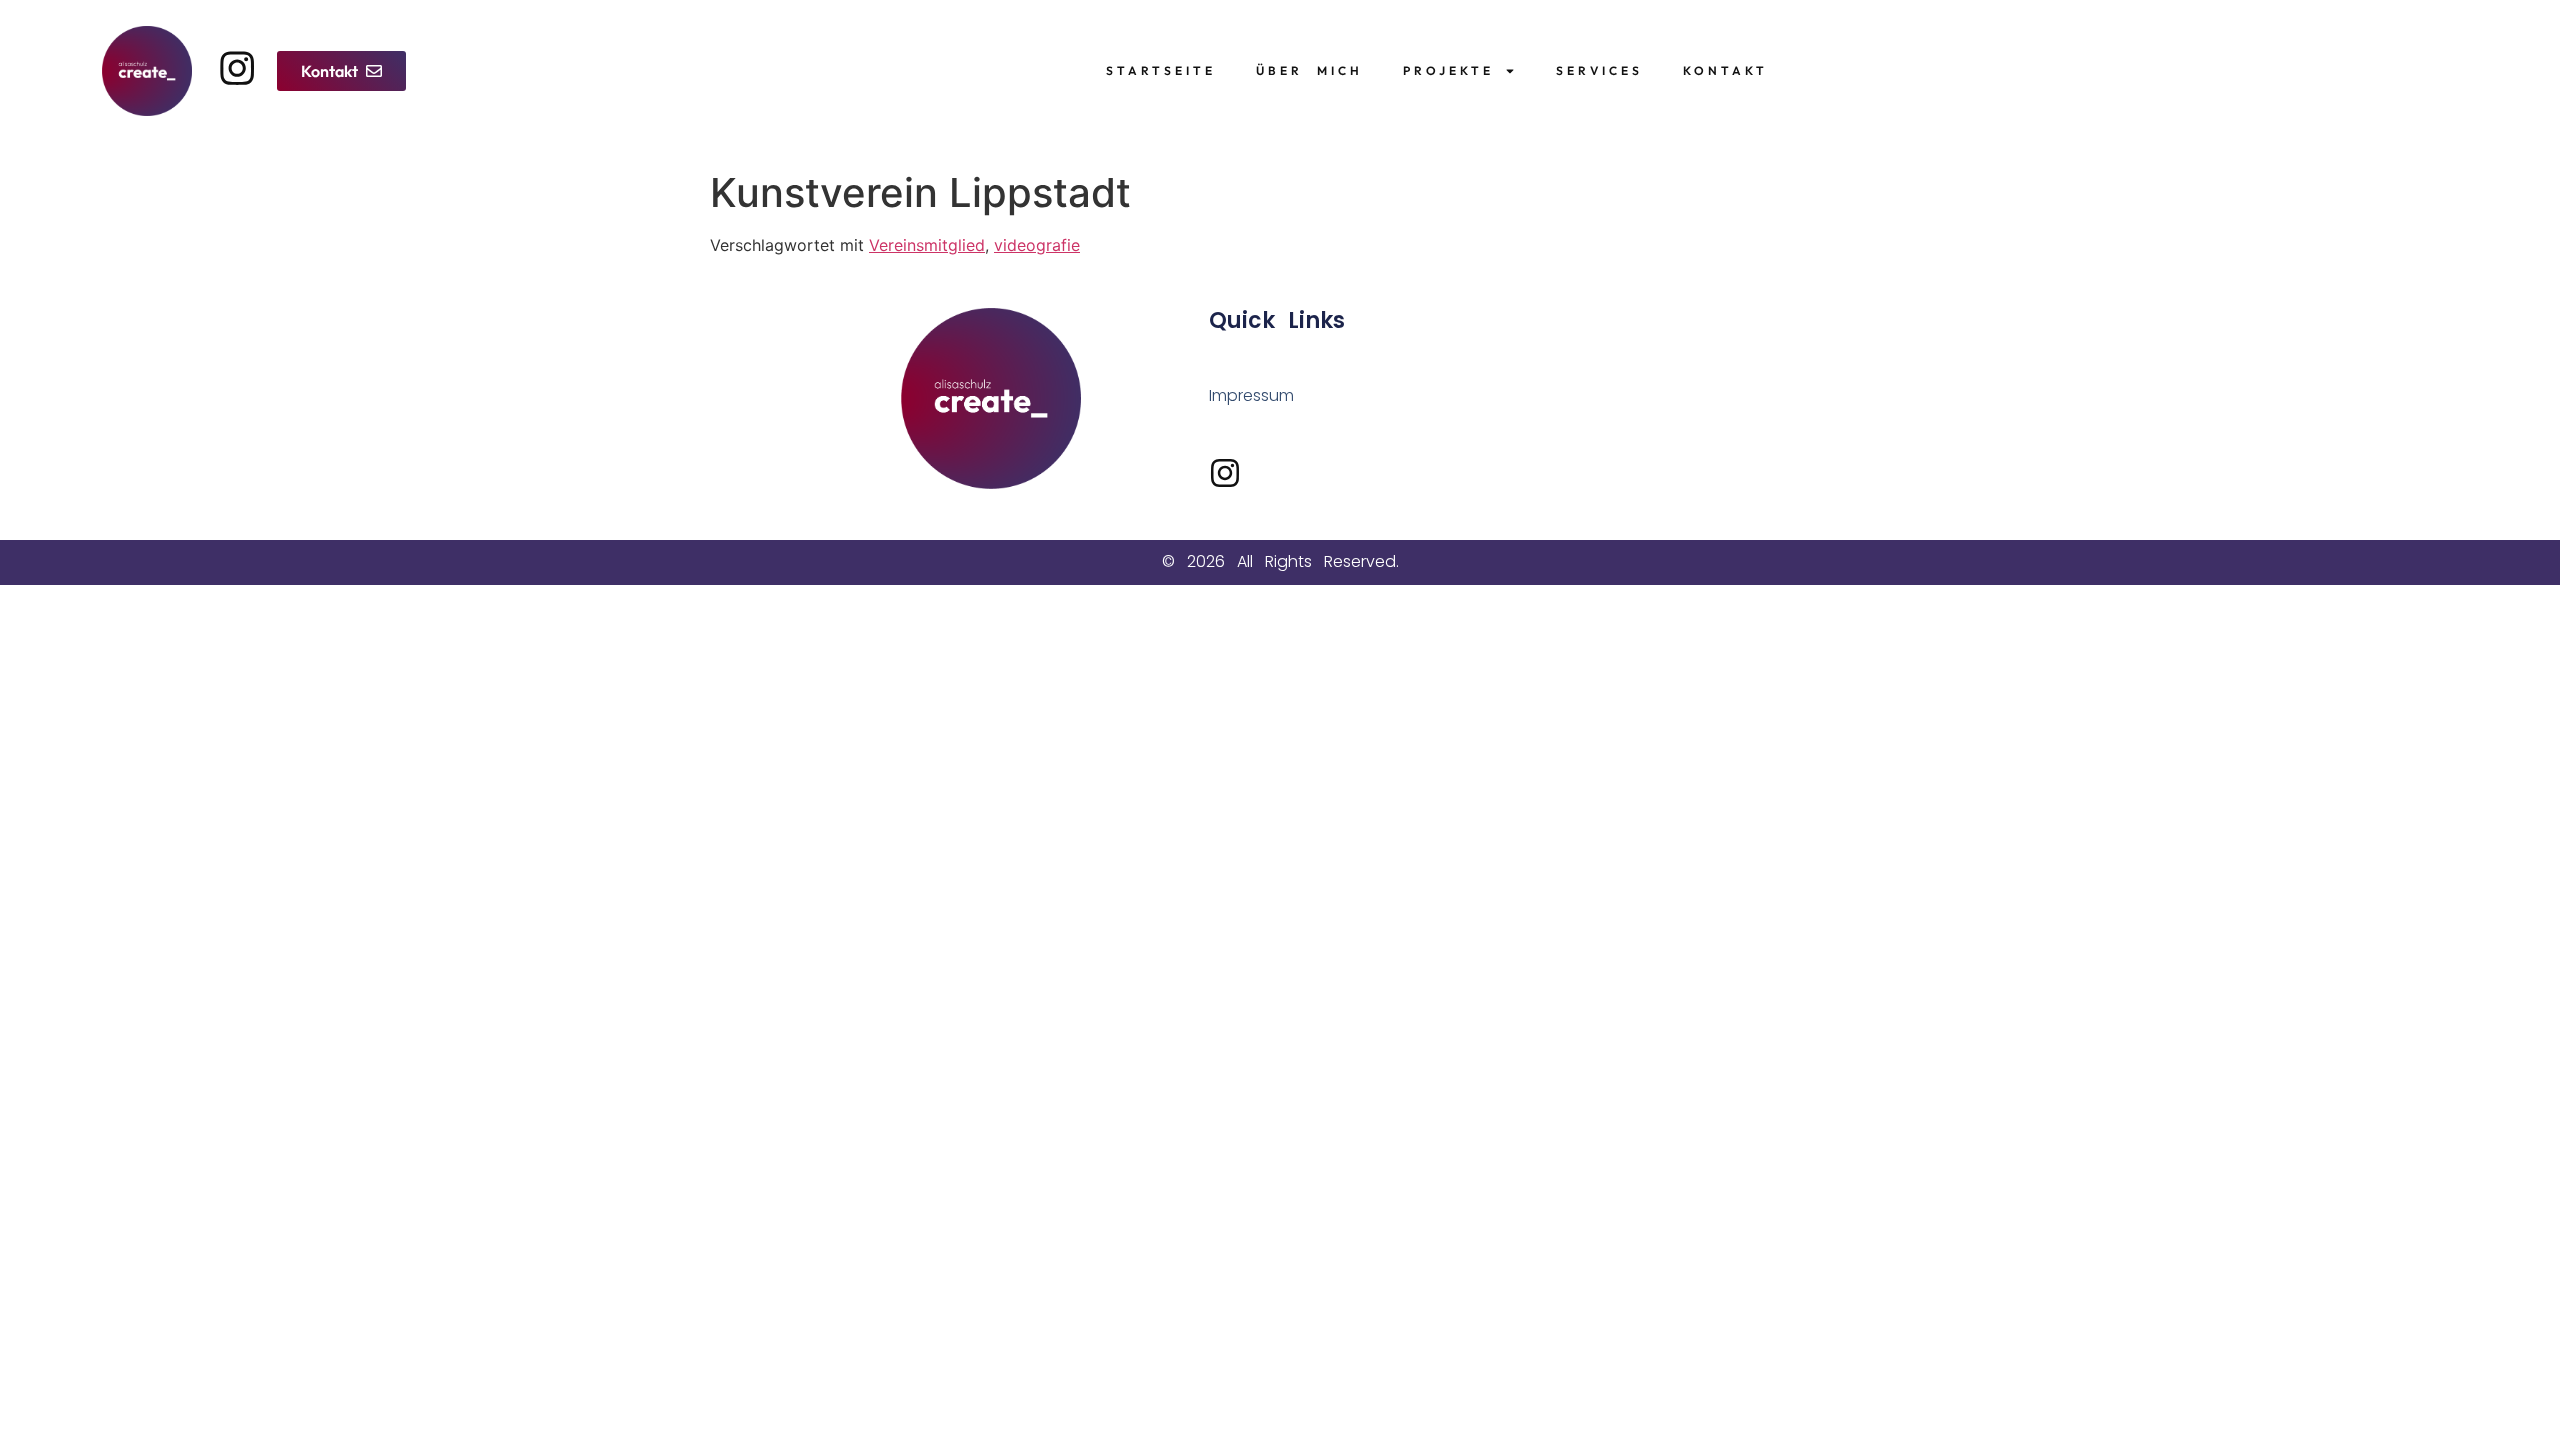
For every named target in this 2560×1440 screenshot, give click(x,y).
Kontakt (1725, 70)
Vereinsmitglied (927, 245)
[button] (341, 71)
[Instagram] (237, 68)
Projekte (1448, 70)
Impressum (1251, 395)
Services (1599, 70)
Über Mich (1309, 70)
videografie (1037, 245)
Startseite (1161, 70)
